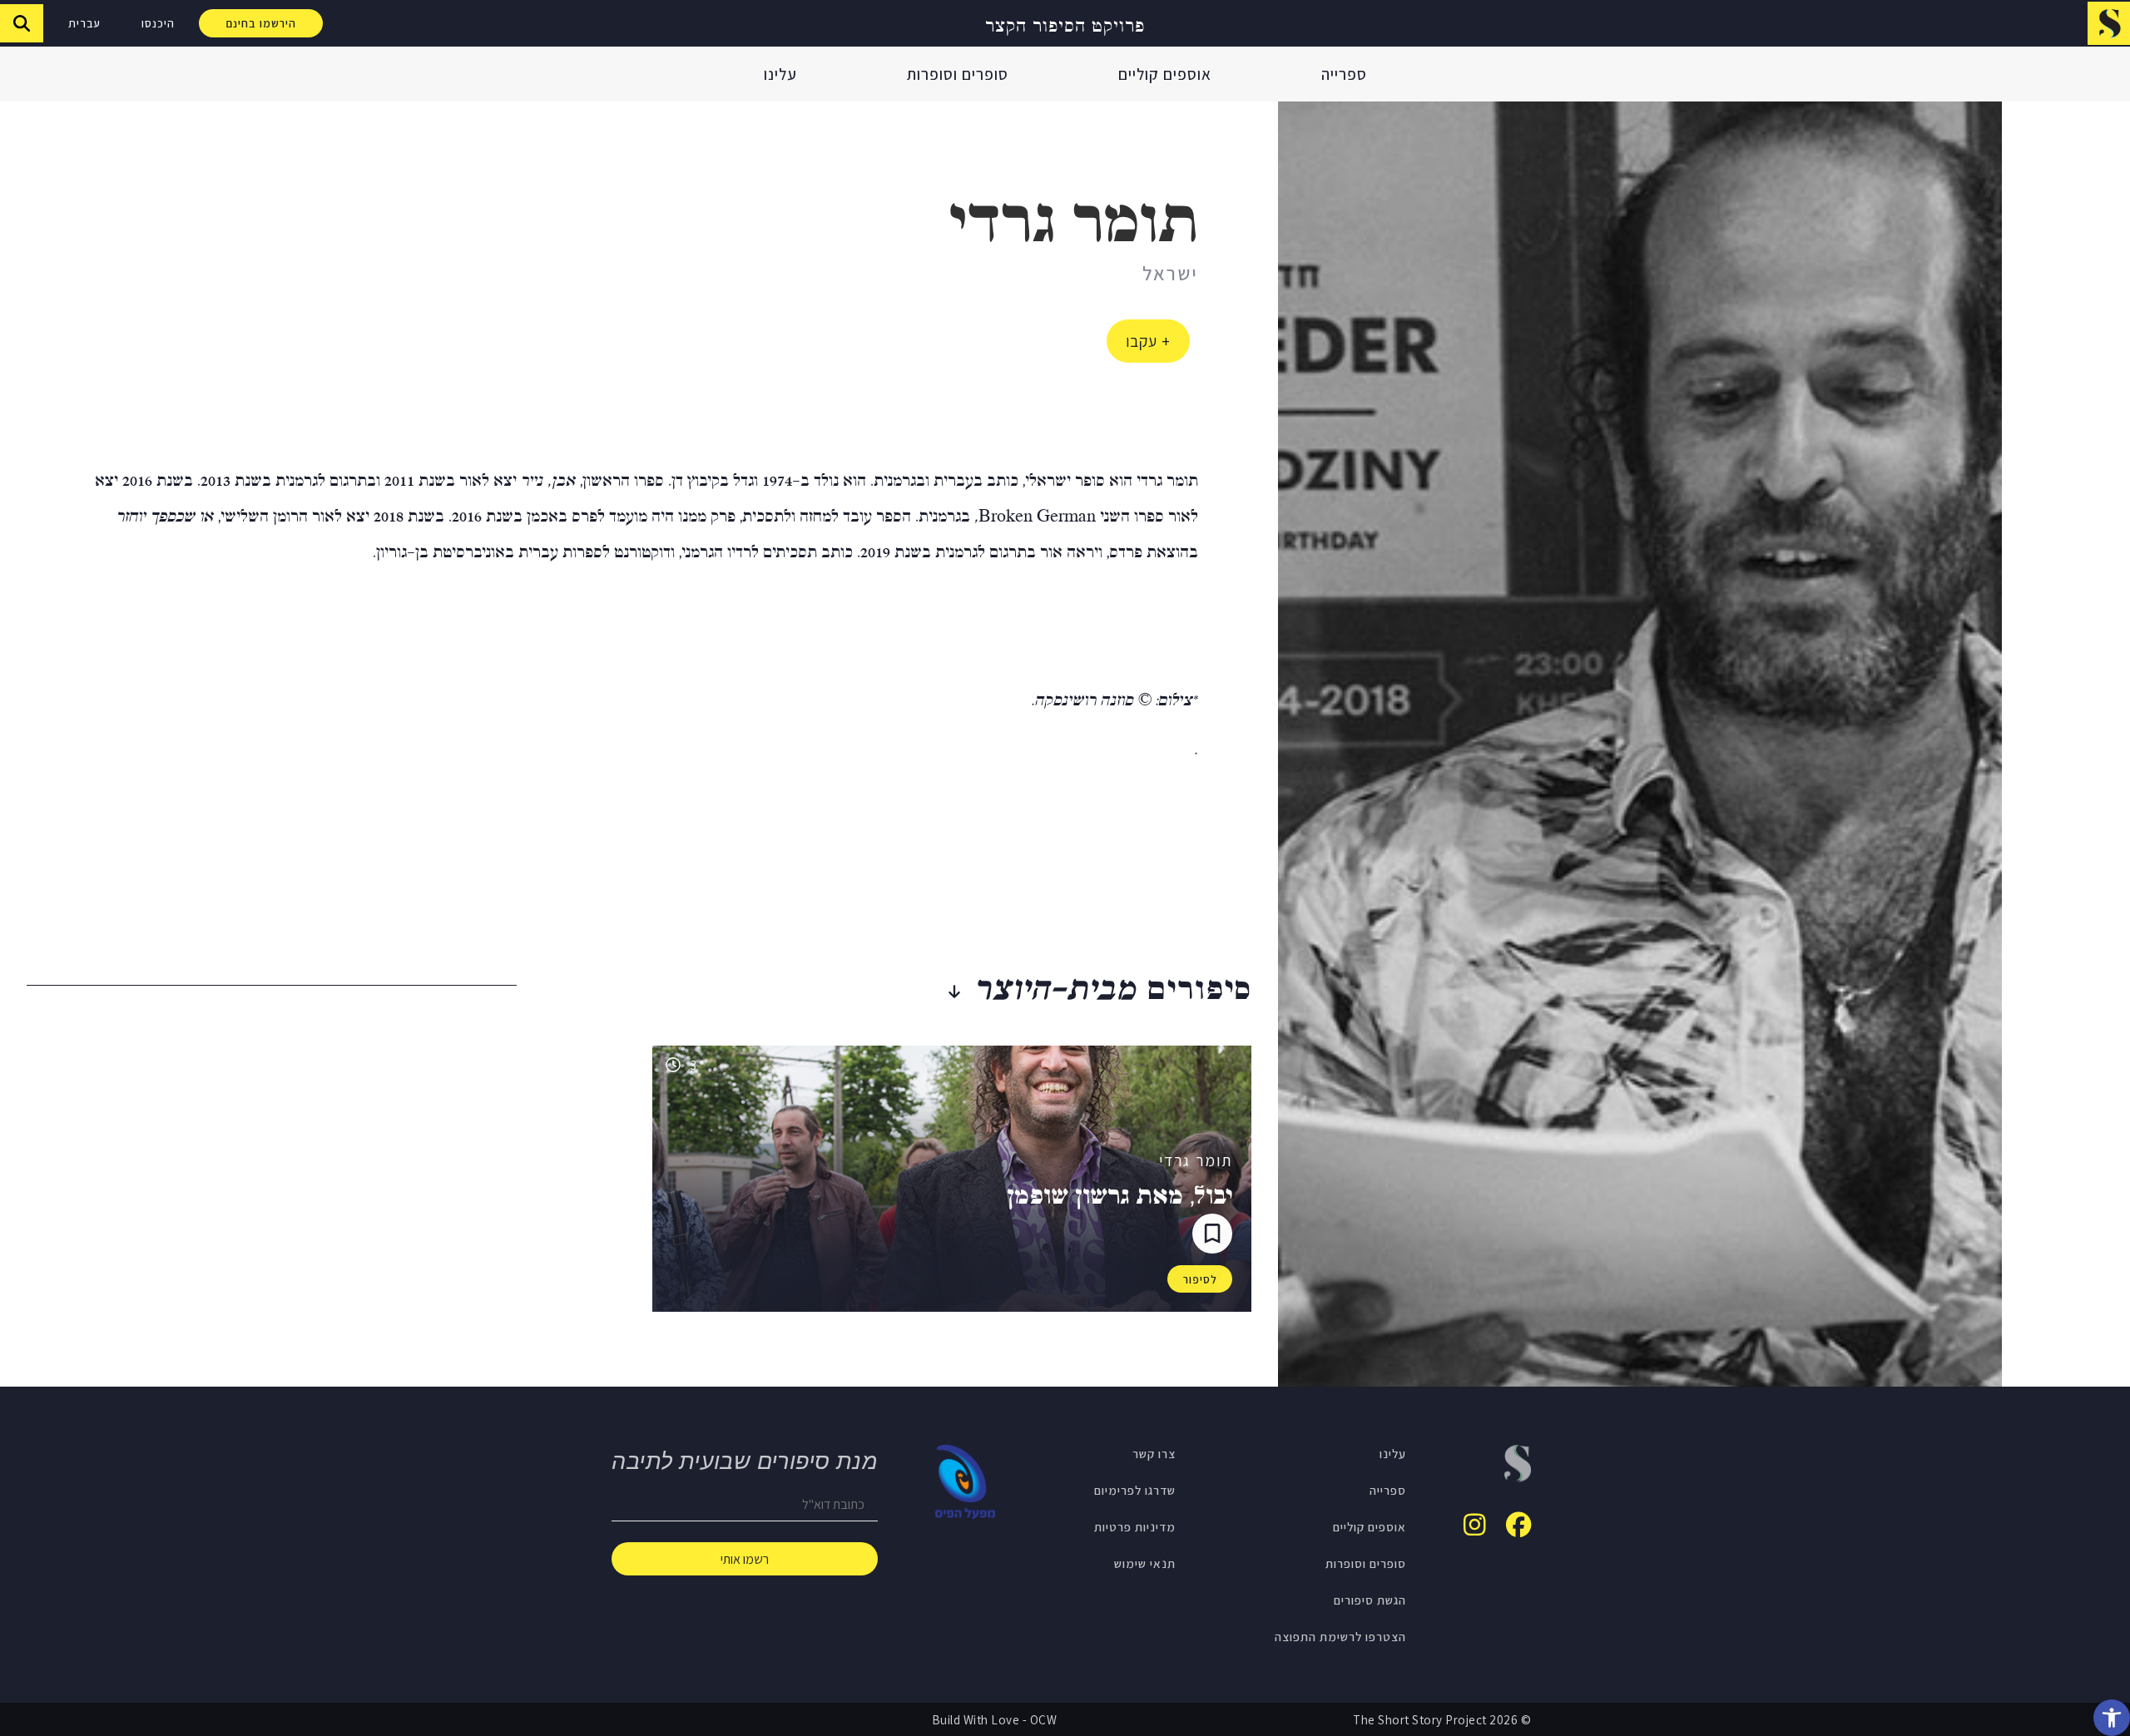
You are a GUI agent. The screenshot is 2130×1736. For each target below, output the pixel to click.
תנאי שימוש (1145, 1563)
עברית (84, 23)
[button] (2112, 1718)
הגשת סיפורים (1370, 1600)
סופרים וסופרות (958, 74)
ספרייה (1344, 74)
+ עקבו (1148, 341)
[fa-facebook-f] (1518, 1525)
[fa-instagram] (1475, 1525)
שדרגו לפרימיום (1135, 1490)
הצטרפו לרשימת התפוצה (1340, 1636)
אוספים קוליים (1165, 74)
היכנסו (158, 23)
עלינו (780, 74)
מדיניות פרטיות (1135, 1526)
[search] (22, 23)
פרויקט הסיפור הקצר (1065, 24)
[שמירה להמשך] (1212, 1234)
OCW (1044, 1719)
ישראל (1170, 273)
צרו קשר (1154, 1453)
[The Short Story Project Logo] (2109, 23)
